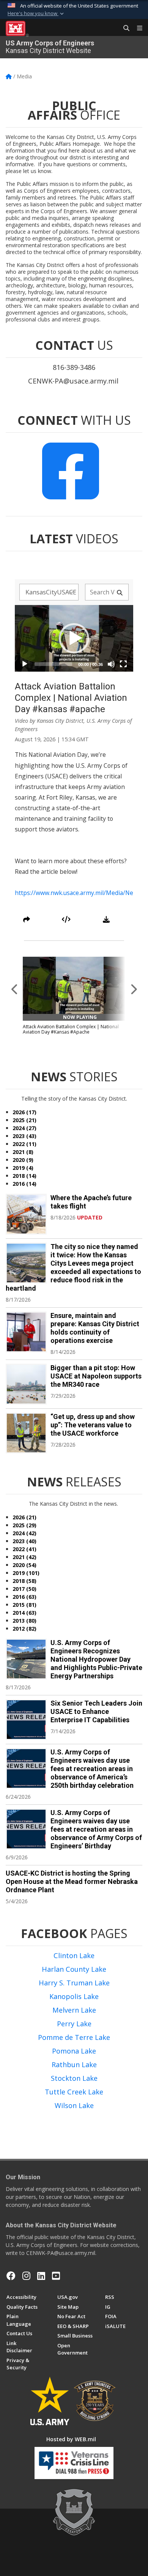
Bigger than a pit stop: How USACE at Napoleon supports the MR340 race (96, 1376)
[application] (74, 638)
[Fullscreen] (123, 664)
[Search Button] (124, 28)
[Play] (25, 664)
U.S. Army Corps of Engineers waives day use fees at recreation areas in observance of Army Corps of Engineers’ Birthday (96, 1829)
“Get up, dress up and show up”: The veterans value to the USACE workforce (93, 1425)
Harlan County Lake (74, 1969)
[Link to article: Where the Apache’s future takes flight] (26, 1214)
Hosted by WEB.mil (71, 2439)
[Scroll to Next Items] (133, 989)
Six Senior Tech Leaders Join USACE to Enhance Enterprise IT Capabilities (96, 1711)
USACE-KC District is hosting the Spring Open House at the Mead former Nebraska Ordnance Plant (72, 1881)
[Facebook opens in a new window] (11, 2276)
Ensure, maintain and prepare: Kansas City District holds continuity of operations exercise (95, 1328)
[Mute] (111, 664)
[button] (36, 14)
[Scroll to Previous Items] (15, 989)
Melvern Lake (74, 2010)
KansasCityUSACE (51, 592)
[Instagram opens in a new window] (26, 2276)
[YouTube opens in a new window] (56, 2276)
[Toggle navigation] (137, 28)
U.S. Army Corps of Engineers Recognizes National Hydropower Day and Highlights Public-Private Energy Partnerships (96, 1659)
